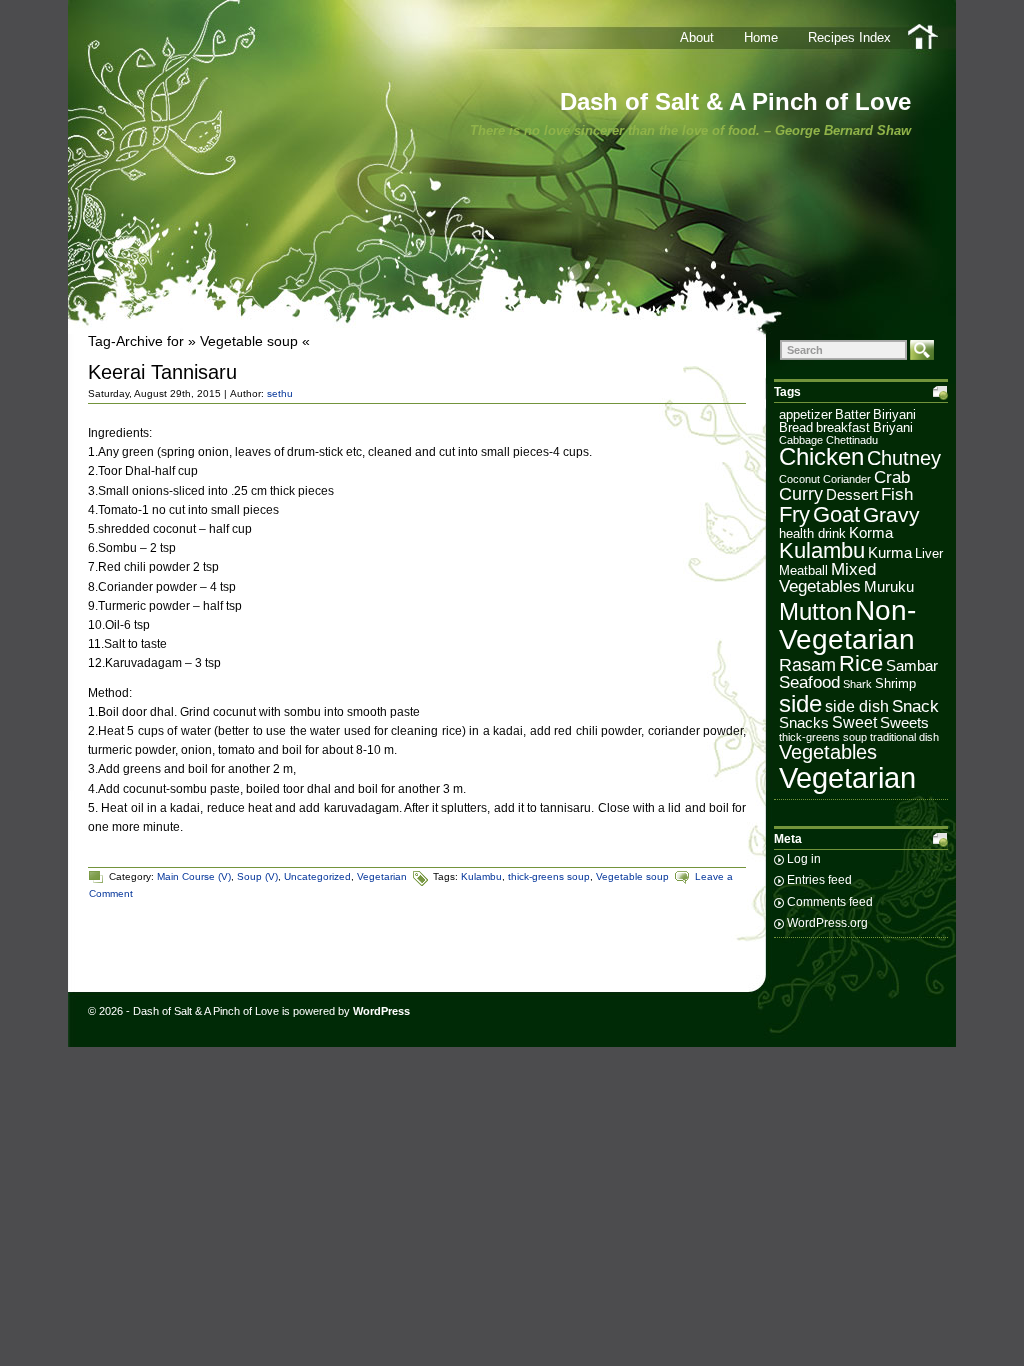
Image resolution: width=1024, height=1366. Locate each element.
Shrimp (895, 683)
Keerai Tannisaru (162, 372)
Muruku (889, 587)
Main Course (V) (194, 876)
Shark (857, 684)
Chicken (821, 457)
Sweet (854, 722)
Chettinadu (852, 440)
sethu (280, 393)
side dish (857, 706)
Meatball (803, 570)
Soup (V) (257, 876)
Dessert (852, 495)
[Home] (923, 36)
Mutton (815, 612)
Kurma (890, 553)
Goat (836, 514)
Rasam (807, 664)
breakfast (843, 427)
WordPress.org (827, 923)
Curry (801, 494)
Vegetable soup (632, 876)
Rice (861, 663)
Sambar (912, 666)
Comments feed (830, 902)
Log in (804, 859)
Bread (796, 427)
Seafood (809, 682)
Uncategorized (317, 876)
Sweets (904, 723)
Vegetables (828, 752)
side (800, 703)
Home (761, 37)
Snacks (804, 723)
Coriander (847, 479)
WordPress (381, 1011)
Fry (794, 514)
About (697, 37)
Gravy (891, 514)
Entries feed (819, 880)
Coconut (799, 479)
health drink (812, 533)
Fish (897, 494)
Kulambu (481, 876)
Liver (929, 553)
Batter (852, 414)
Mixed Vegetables (827, 578)
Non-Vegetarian (847, 624)
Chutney (904, 458)
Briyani (893, 427)
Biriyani (894, 414)
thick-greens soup (549, 876)
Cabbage (801, 440)
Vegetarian (382, 876)
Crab (892, 477)
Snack (915, 706)
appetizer (805, 414)
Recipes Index (849, 37)
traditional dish (904, 737)
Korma (871, 533)
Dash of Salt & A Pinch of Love (735, 101)
